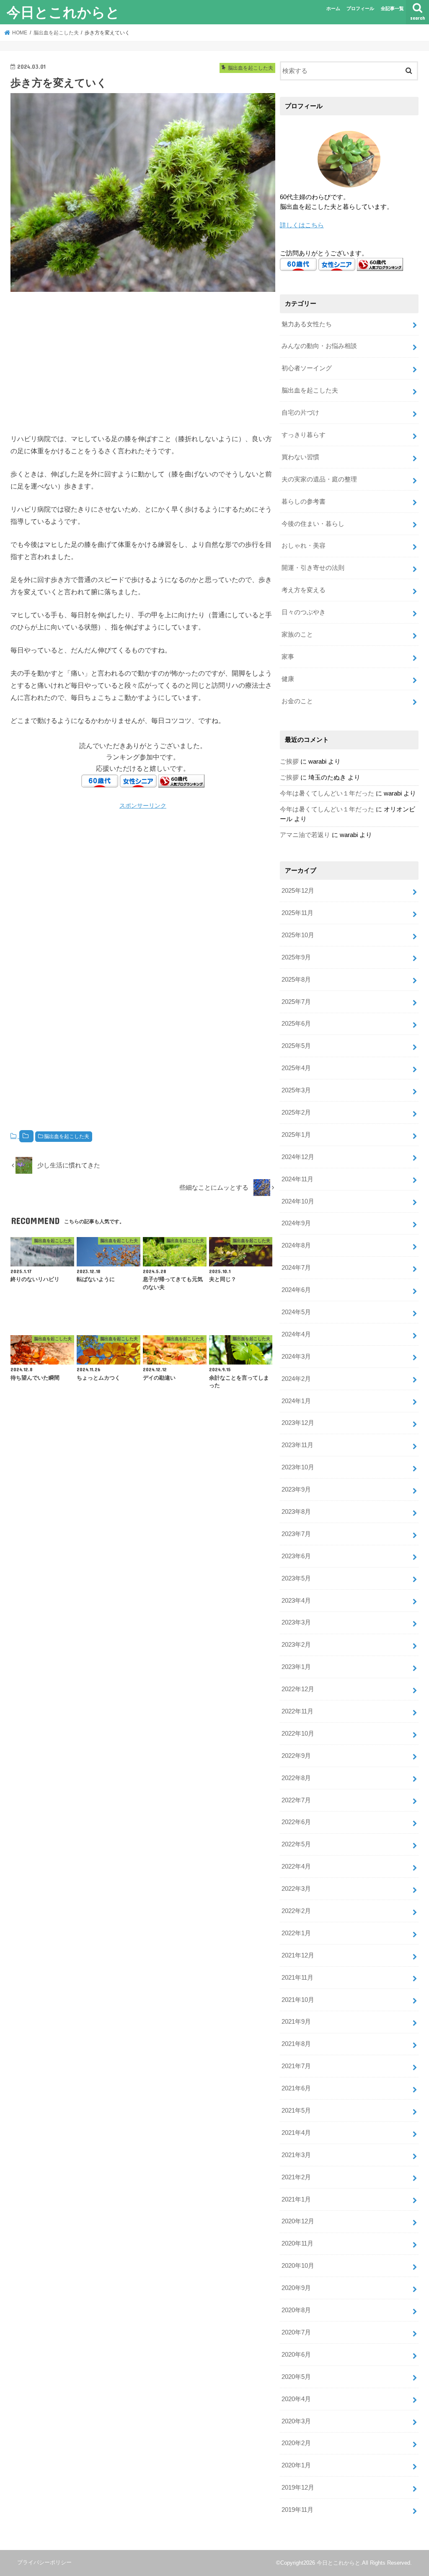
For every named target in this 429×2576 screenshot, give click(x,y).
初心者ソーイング (307, 368)
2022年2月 (296, 1911)
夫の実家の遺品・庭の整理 (319, 479)
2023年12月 (298, 1423)
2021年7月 (296, 2066)
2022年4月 (296, 1866)
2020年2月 (296, 2443)
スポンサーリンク (143, 806)
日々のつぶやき (304, 612)
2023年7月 (296, 1534)
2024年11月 (297, 1179)
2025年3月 (296, 1090)
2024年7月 (296, 1268)
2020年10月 (298, 2266)
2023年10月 (298, 1467)
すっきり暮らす (304, 435)
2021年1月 (296, 2199)
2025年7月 (296, 1002)
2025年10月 (298, 935)
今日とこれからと (63, 12)
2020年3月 (296, 2421)
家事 (288, 657)
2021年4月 (296, 2133)
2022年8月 (296, 1778)
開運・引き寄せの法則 (313, 568)
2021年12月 (298, 1955)
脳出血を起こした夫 (67, 1136)
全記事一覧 (392, 8)
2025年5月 (296, 1046)
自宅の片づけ (300, 413)
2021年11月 (297, 1978)
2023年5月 (296, 1578)
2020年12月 (298, 2221)
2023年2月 (296, 1645)
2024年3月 (296, 1357)
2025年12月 (298, 891)
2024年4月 (296, 1334)
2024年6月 (296, 1290)
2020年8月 (296, 2310)
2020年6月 (296, 2355)
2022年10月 (298, 1734)
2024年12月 (298, 1157)
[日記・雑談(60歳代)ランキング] (181, 781)
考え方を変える (304, 590)
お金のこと (297, 701)
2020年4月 (296, 2399)
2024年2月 (296, 1379)
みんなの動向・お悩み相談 (319, 346)
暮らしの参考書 (304, 502)
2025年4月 (296, 1068)
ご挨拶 (289, 762)
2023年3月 (296, 1622)
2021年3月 (296, 2155)
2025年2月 (296, 1113)
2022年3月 (296, 1889)
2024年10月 (298, 1201)
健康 (288, 679)
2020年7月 (296, 2332)
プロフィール (360, 8)
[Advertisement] (143, 361)
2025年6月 (296, 1024)
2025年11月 (297, 913)
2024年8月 (296, 1245)
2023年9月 (296, 1489)
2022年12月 (298, 1689)
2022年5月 (296, 1844)
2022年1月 (296, 1933)
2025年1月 (296, 1135)
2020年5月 (296, 2377)
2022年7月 (296, 1800)
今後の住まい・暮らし (313, 524)
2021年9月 (296, 2022)
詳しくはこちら (302, 225)
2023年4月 (296, 1601)
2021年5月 (296, 2111)
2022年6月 (296, 1822)
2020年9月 (296, 2288)
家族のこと (297, 634)
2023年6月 (296, 1556)
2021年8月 (296, 2044)
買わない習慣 (300, 457)
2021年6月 (296, 2088)
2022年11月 (297, 1711)
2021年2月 (296, 2177)
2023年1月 (296, 1667)
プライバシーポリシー (44, 2562)
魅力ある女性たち (307, 324)
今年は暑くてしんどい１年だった (327, 793)
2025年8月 (296, 980)
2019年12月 (298, 2488)
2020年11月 (297, 2243)
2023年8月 (296, 1512)
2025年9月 (296, 957)
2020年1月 (296, 2465)
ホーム (333, 8)
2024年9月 (296, 1223)
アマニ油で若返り (305, 835)
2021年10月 (298, 2000)
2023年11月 (297, 1445)
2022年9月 (296, 1756)
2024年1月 (296, 1401)
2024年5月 (296, 1312)
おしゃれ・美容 (304, 546)
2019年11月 (297, 2510)
